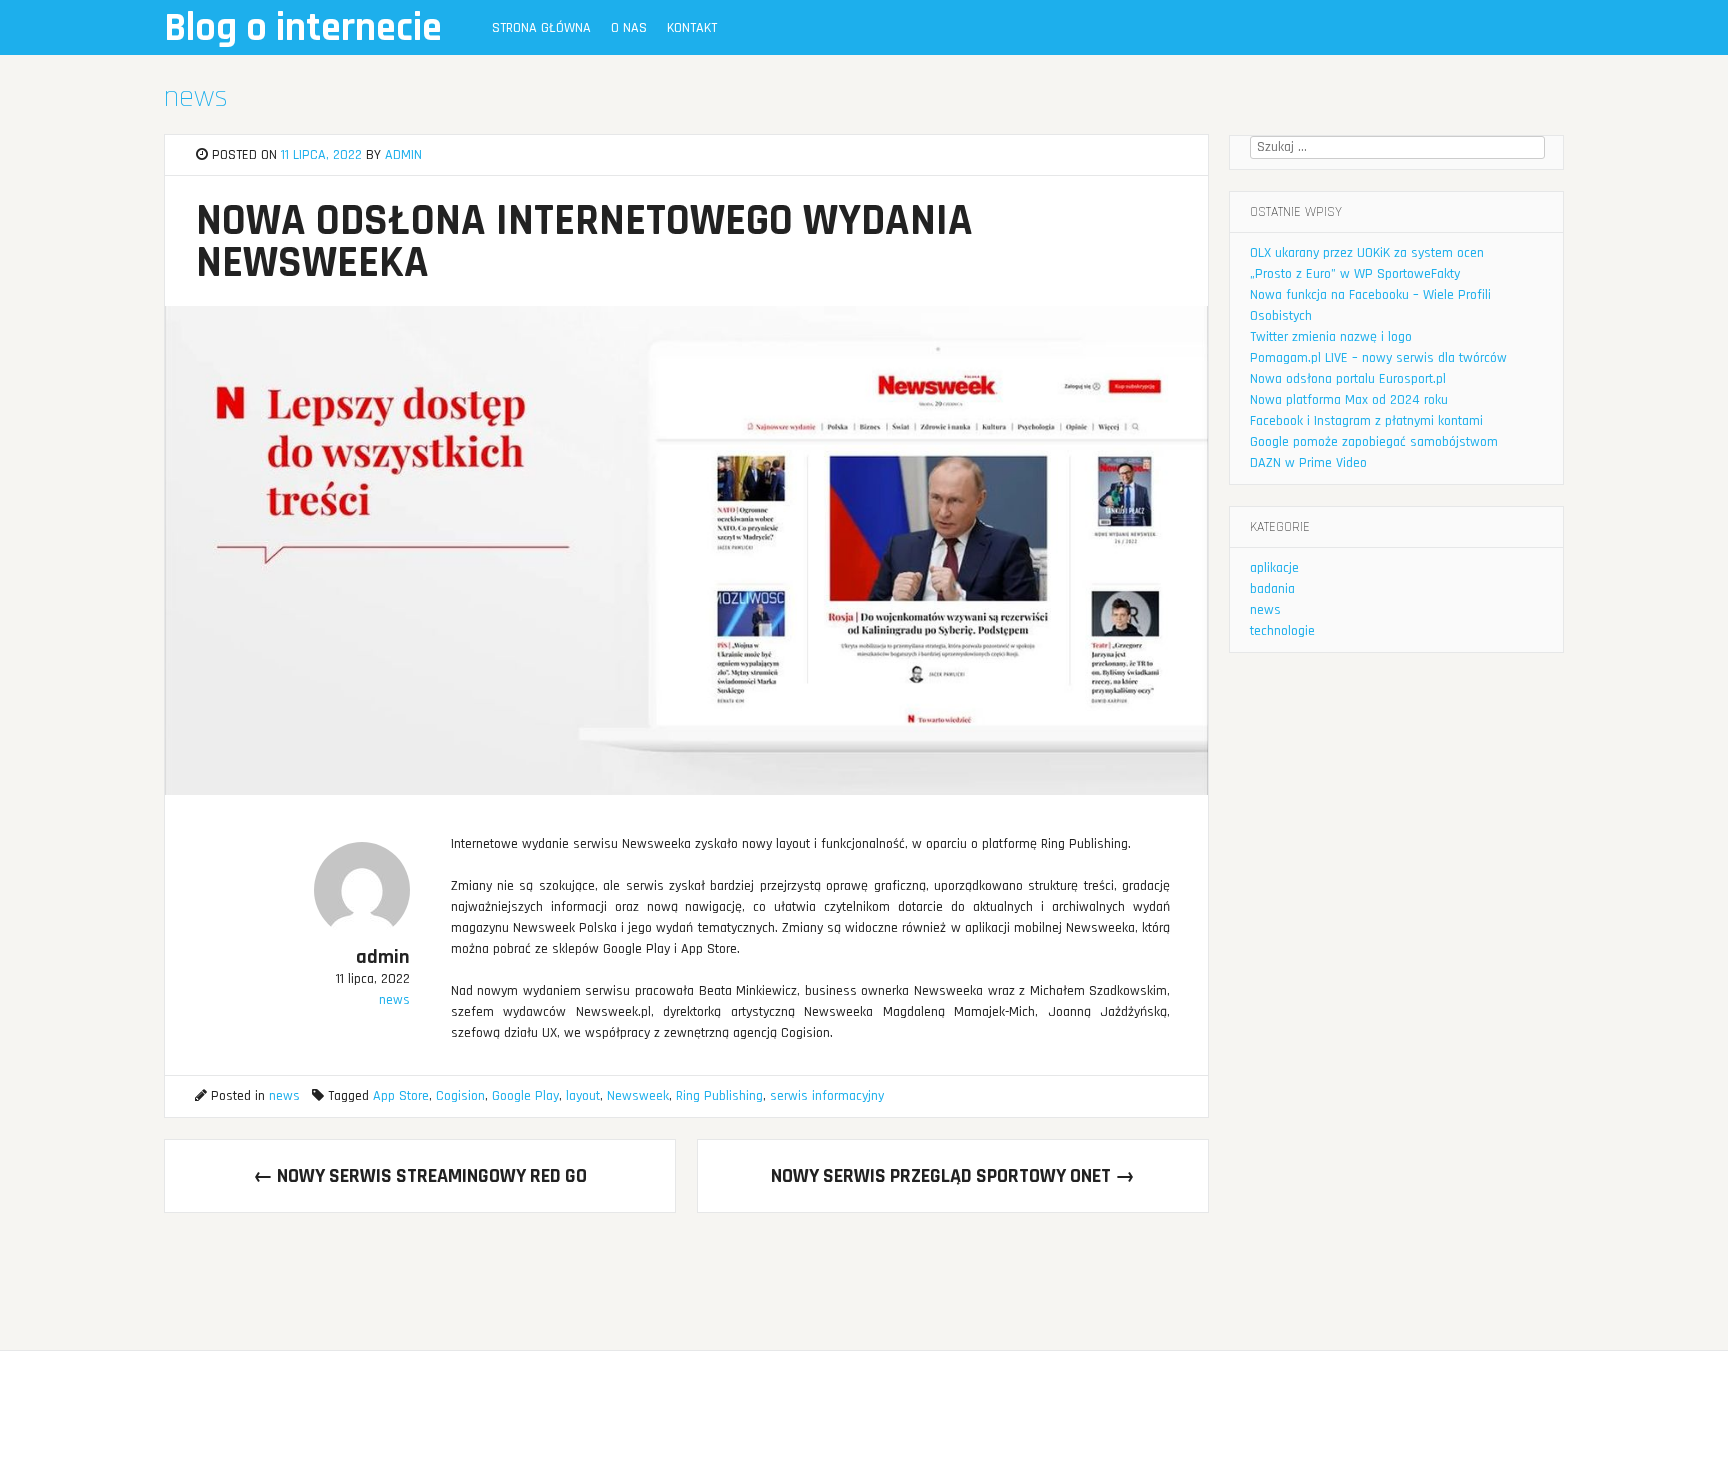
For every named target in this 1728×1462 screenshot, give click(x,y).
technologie (1282, 631)
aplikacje (1274, 568)
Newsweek (638, 1096)
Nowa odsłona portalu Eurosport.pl (1348, 379)
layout (583, 1096)
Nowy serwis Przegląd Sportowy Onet (953, 1176)
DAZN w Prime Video (1308, 463)
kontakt (692, 28)
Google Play (525, 1096)
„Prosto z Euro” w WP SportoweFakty (1355, 274)
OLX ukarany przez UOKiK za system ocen (1367, 253)
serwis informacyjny (827, 1096)
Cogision (460, 1096)
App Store (401, 1096)
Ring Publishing (719, 1096)
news (196, 97)
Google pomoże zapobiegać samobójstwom (1374, 442)
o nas (629, 28)
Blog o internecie (303, 28)
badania (1272, 589)
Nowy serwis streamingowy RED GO (420, 1176)
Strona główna (541, 28)
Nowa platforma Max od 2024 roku (1349, 400)
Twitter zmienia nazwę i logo (1331, 337)
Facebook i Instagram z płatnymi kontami (1366, 421)
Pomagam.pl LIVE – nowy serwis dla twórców (1378, 358)
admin (403, 155)
